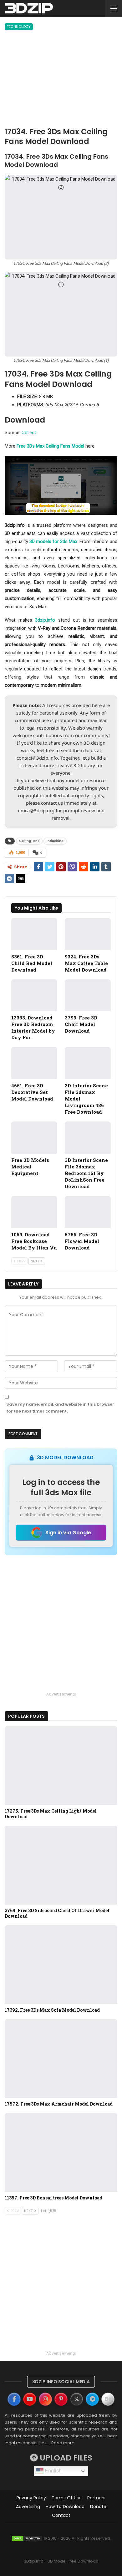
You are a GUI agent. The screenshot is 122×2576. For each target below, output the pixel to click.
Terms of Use (67, 2498)
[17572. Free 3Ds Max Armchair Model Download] (61, 2059)
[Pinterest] (61, 2399)
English (53, 2471)
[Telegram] (92, 2399)
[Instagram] (45, 2399)
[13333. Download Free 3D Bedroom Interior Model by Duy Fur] (34, 996)
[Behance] (108, 2399)
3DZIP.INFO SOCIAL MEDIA (61, 2382)
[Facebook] (14, 2399)
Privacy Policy (31, 2498)
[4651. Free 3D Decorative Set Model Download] (34, 1063)
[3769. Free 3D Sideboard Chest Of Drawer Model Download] (61, 1865)
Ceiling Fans (29, 841)
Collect (29, 433)
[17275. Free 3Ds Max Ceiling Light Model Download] (61, 1766)
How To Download (65, 2507)
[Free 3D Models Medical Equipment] (34, 1138)
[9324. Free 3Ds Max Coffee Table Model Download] (88, 934)
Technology (19, 27)
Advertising (28, 2507)
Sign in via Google (68, 1533)
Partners (96, 2498)
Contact (61, 2515)
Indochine (55, 841)
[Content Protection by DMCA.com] (27, 2538)
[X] (77, 2399)
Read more (63, 2443)
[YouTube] (30, 2399)
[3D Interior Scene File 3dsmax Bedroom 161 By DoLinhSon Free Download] (88, 1138)
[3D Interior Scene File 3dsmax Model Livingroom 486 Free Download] (88, 1063)
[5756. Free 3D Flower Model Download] (88, 1212)
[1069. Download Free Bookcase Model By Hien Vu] (34, 1212)
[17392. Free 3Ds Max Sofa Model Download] (61, 1965)
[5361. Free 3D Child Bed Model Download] (34, 934)
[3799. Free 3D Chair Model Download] (88, 996)
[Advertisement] (61, 80)
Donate (98, 2507)
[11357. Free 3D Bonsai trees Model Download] (61, 2153)
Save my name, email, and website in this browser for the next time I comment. (60, 1408)
